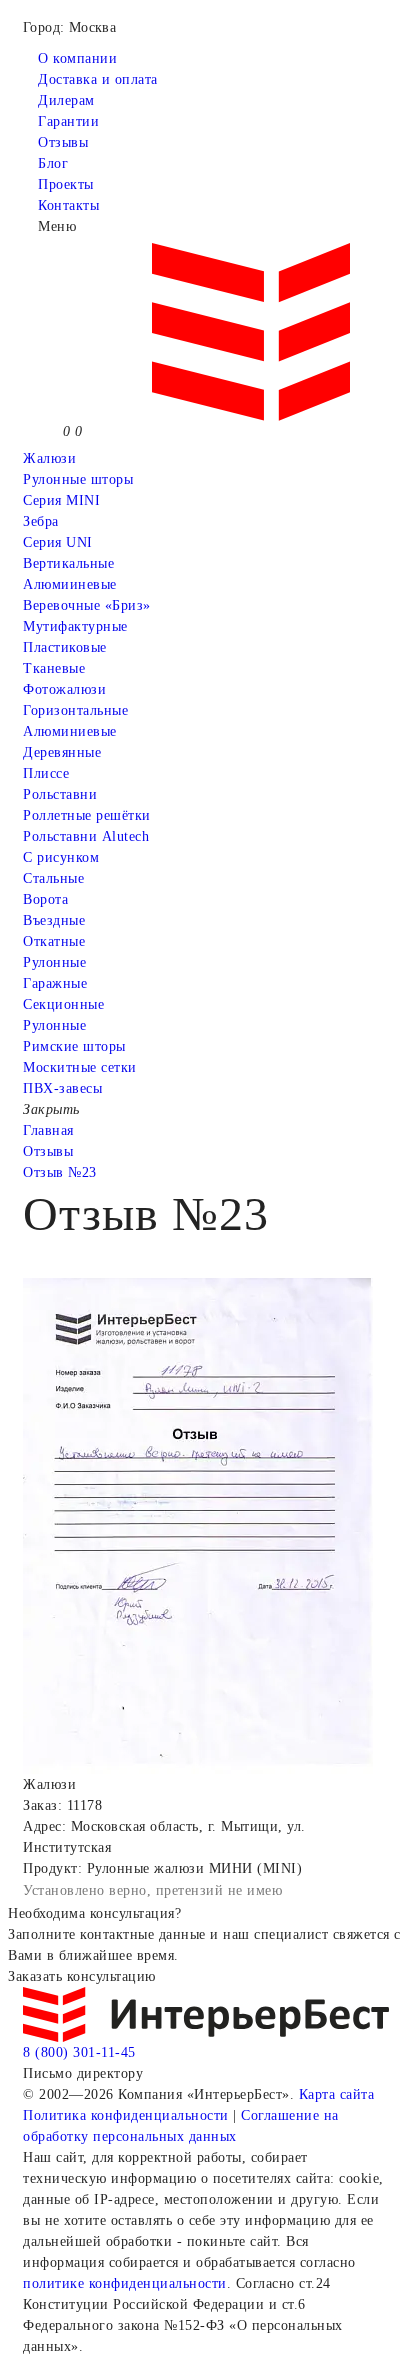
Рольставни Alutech (86, 836)
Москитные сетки (80, 1067)
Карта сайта (337, 2094)
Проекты (66, 184)
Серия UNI (58, 542)
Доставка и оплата (98, 79)
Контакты (68, 205)
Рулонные (54, 962)
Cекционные (63, 1004)
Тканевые (54, 668)
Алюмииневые (70, 584)
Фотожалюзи (64, 689)
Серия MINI (61, 500)
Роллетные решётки (87, 815)
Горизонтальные (75, 710)
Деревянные (62, 752)
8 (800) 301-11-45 (79, 2052)
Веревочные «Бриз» (87, 605)
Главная (48, 1130)
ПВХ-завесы (62, 1088)
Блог (53, 163)
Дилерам (66, 100)
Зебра (41, 521)
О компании (77, 58)
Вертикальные (68, 563)
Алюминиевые (70, 731)
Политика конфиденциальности (126, 2115)
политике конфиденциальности (125, 2283)
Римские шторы (74, 1046)
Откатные (54, 941)
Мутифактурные (75, 626)
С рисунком (61, 857)
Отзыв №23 (60, 1172)
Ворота (45, 899)
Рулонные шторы (78, 479)
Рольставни (60, 794)
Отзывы (63, 142)
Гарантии (68, 121)
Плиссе (46, 773)
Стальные (53, 878)
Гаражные (55, 983)
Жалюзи (49, 458)
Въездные (54, 920)
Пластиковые (65, 647)
